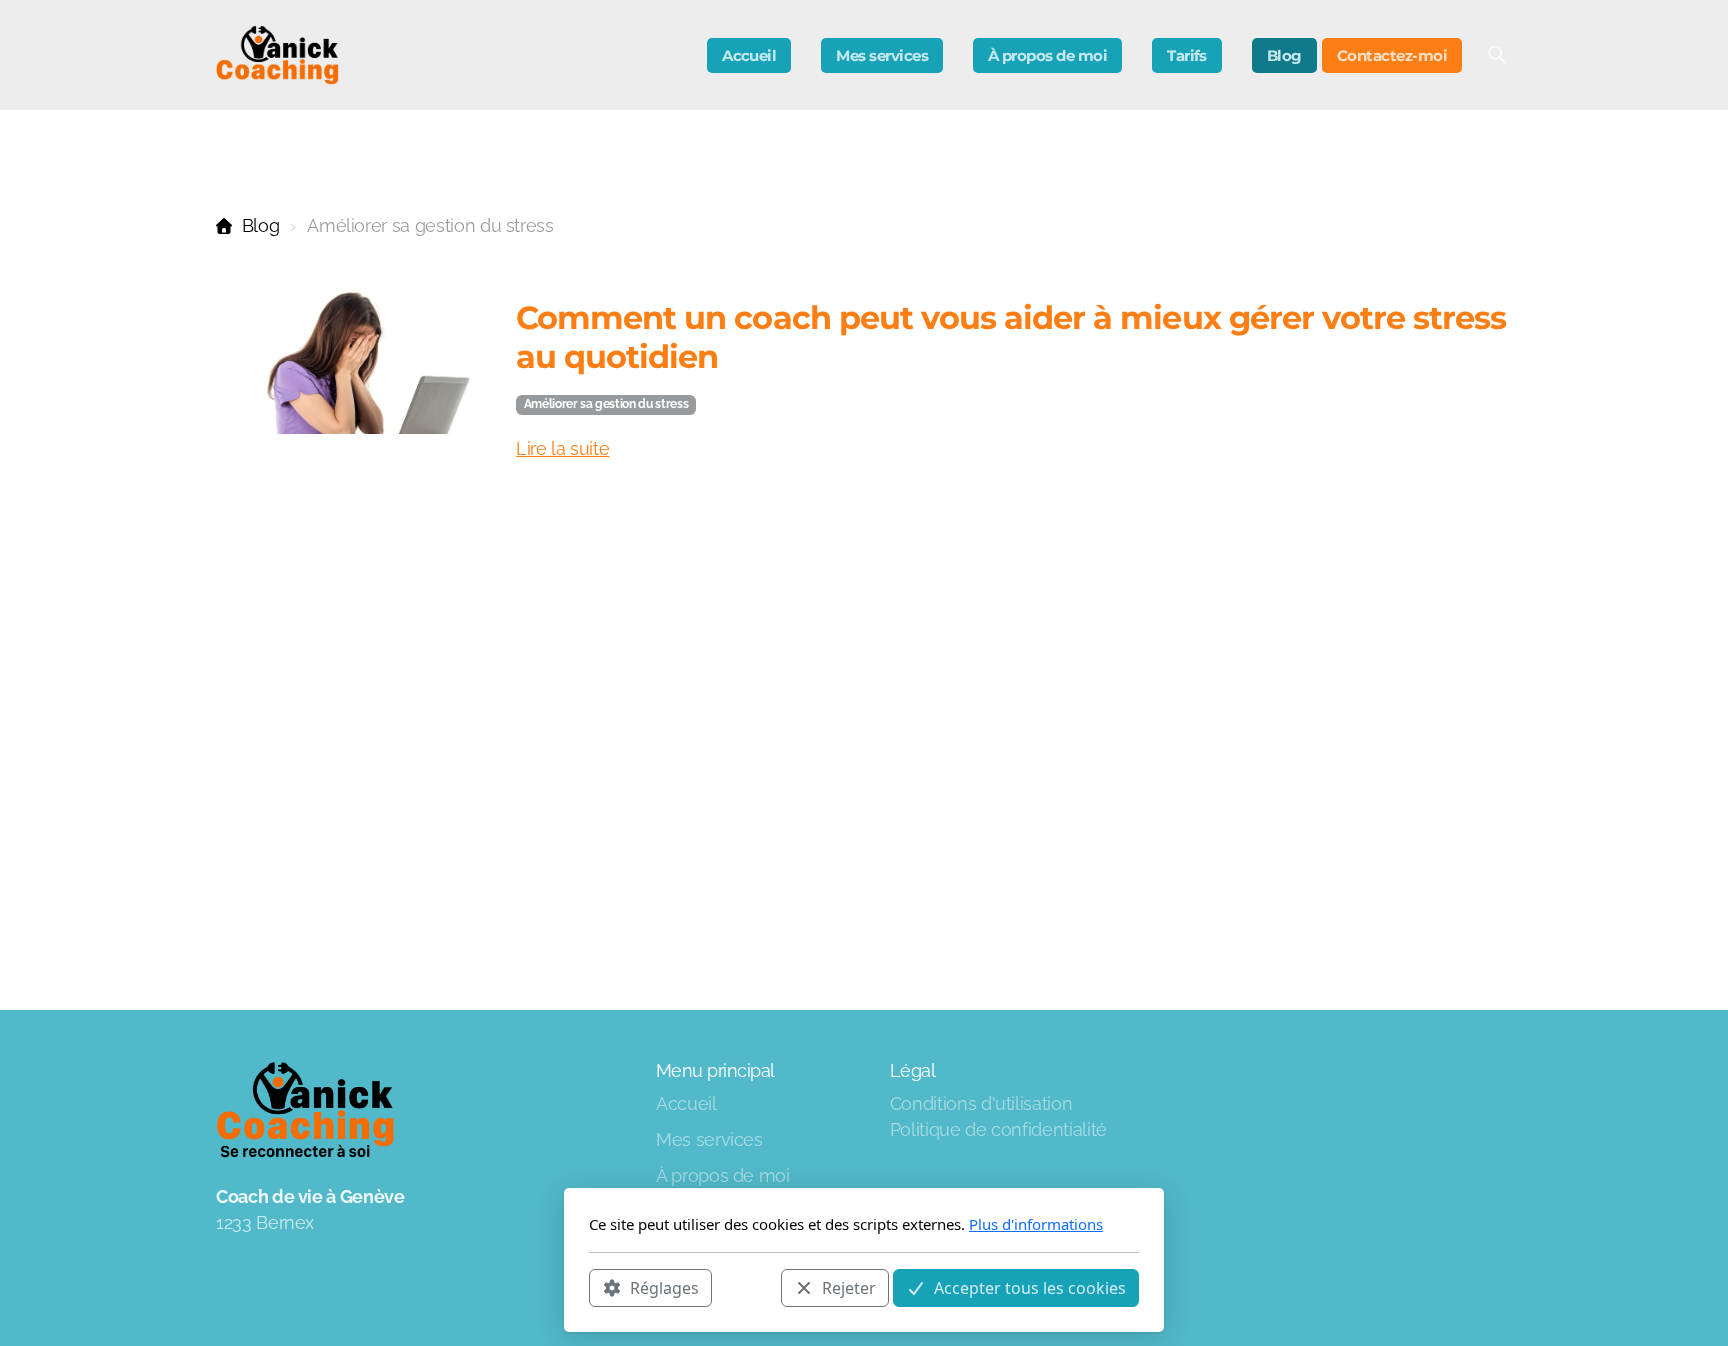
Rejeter (849, 1287)
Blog (260, 225)
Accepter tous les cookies (1030, 1287)
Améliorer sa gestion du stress (606, 404)
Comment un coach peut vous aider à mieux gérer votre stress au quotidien (1011, 336)
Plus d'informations (1036, 1224)
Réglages (664, 1287)
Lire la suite (562, 448)
